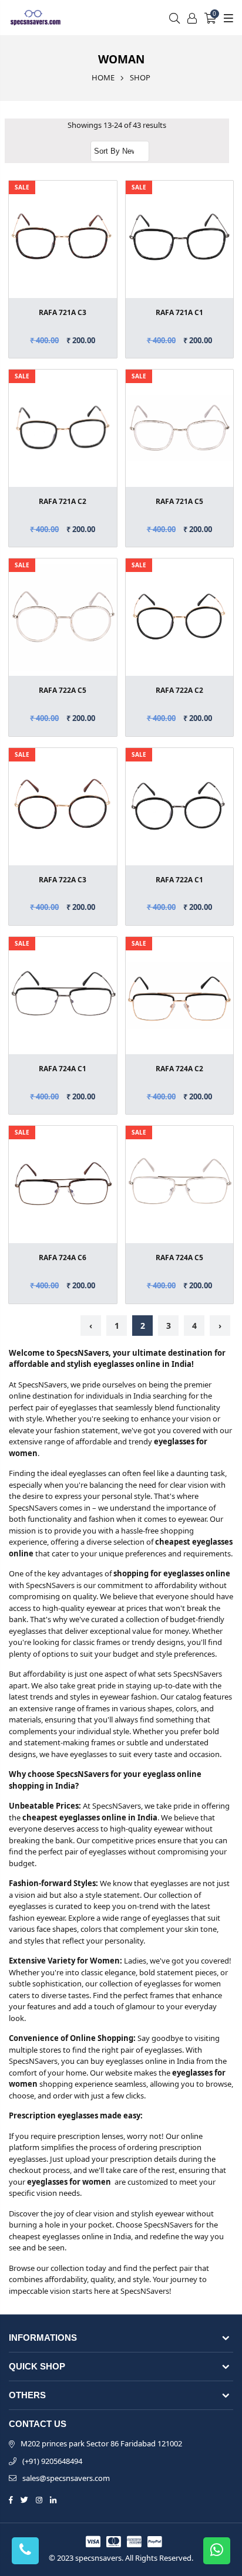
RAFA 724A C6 (63, 1257)
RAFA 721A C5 (179, 501)
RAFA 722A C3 (63, 880)
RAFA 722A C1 (179, 880)
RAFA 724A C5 (179, 1257)
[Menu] (227, 18)
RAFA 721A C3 (63, 312)
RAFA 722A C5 (63, 690)
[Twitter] (24, 2499)
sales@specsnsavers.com (66, 2478)
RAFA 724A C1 (63, 1069)
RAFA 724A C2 (179, 1069)
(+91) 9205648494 (52, 2461)
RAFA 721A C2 (63, 501)
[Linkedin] (53, 2499)
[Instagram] (39, 2499)
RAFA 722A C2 (179, 690)
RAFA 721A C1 (179, 312)
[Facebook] (11, 2499)
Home (103, 77)
